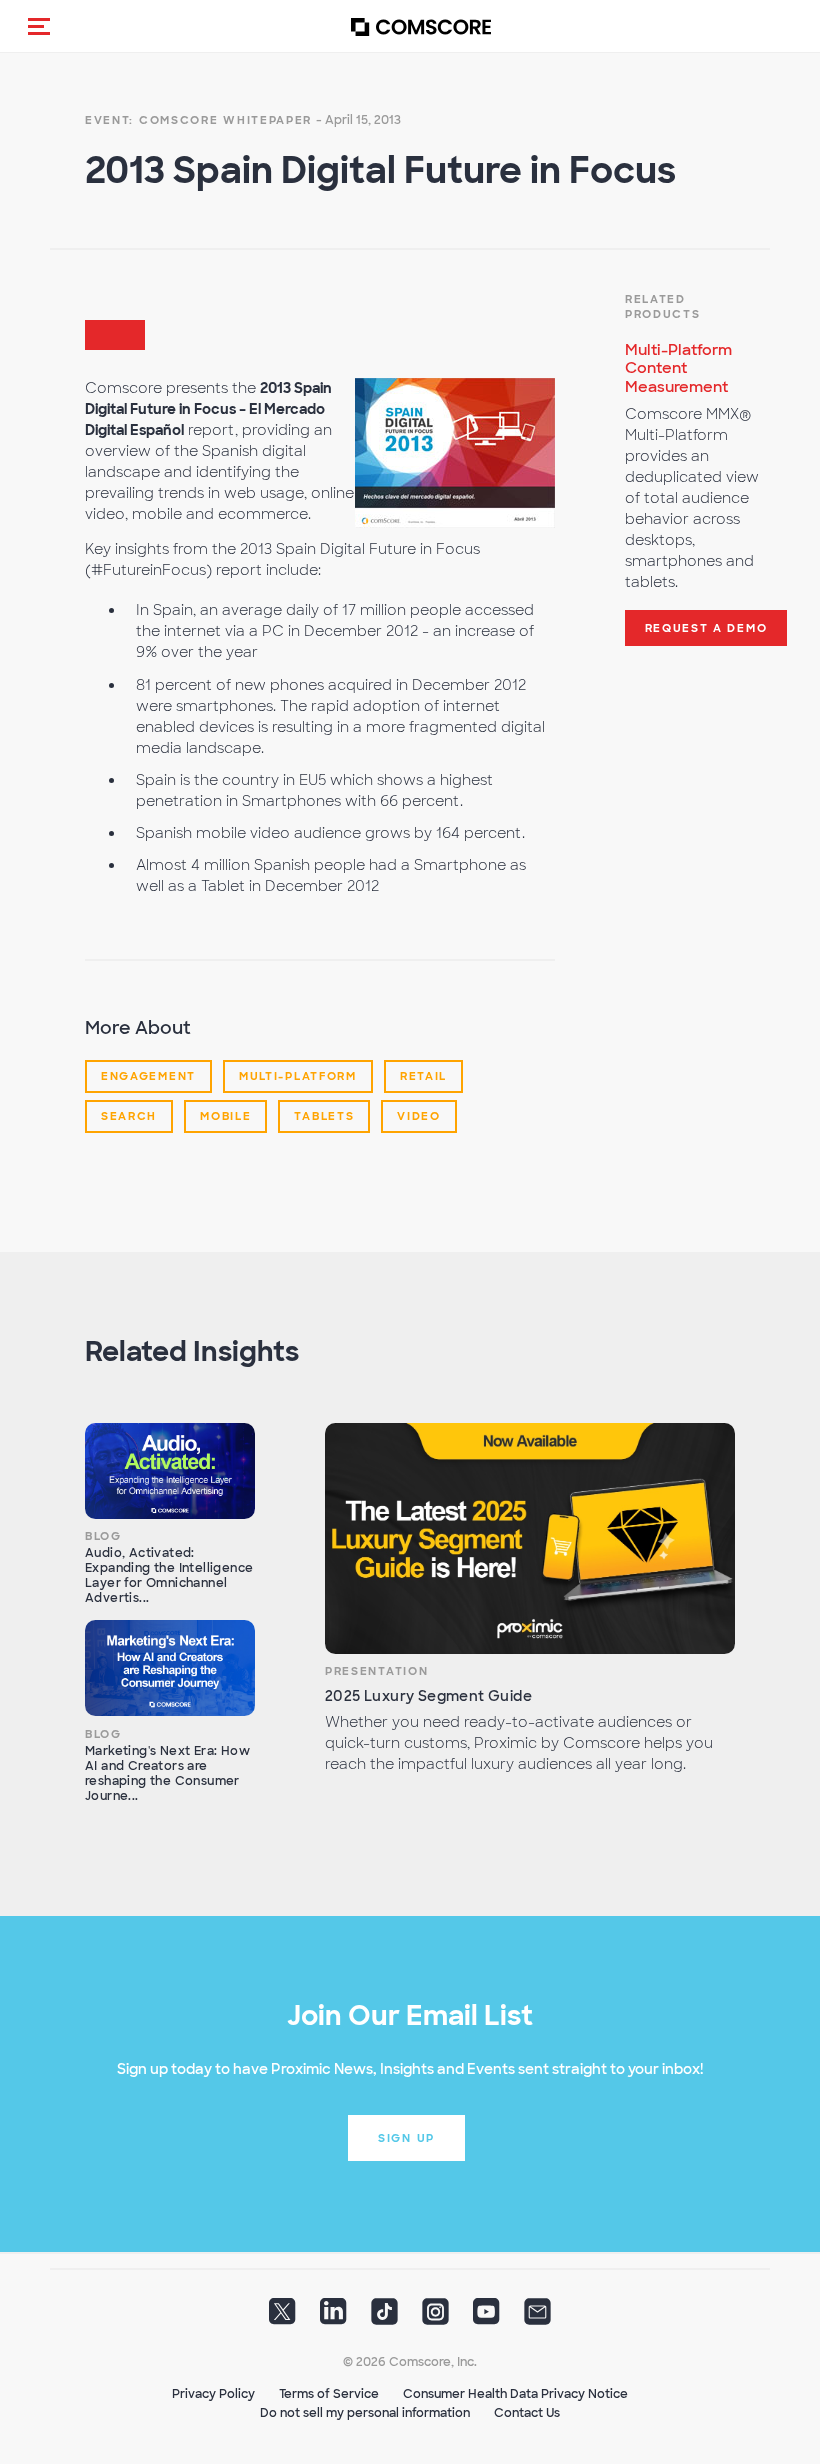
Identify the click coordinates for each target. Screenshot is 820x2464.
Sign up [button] (406, 2138)
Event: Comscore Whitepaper (198, 120)
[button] (39, 26)
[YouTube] (486, 2318)
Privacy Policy (213, 2394)
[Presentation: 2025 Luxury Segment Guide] (530, 1538)
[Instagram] (435, 2318)
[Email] (537, 2318)
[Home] (421, 26)
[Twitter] (282, 2318)
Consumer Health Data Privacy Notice (515, 2394)
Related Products (663, 307)
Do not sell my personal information (365, 2413)
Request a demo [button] (706, 628)
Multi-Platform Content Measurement (678, 369)
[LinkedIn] (333, 2318)
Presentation (376, 1671)
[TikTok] (384, 2318)
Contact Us (527, 2413)
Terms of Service (329, 2394)
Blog (103, 1536)
